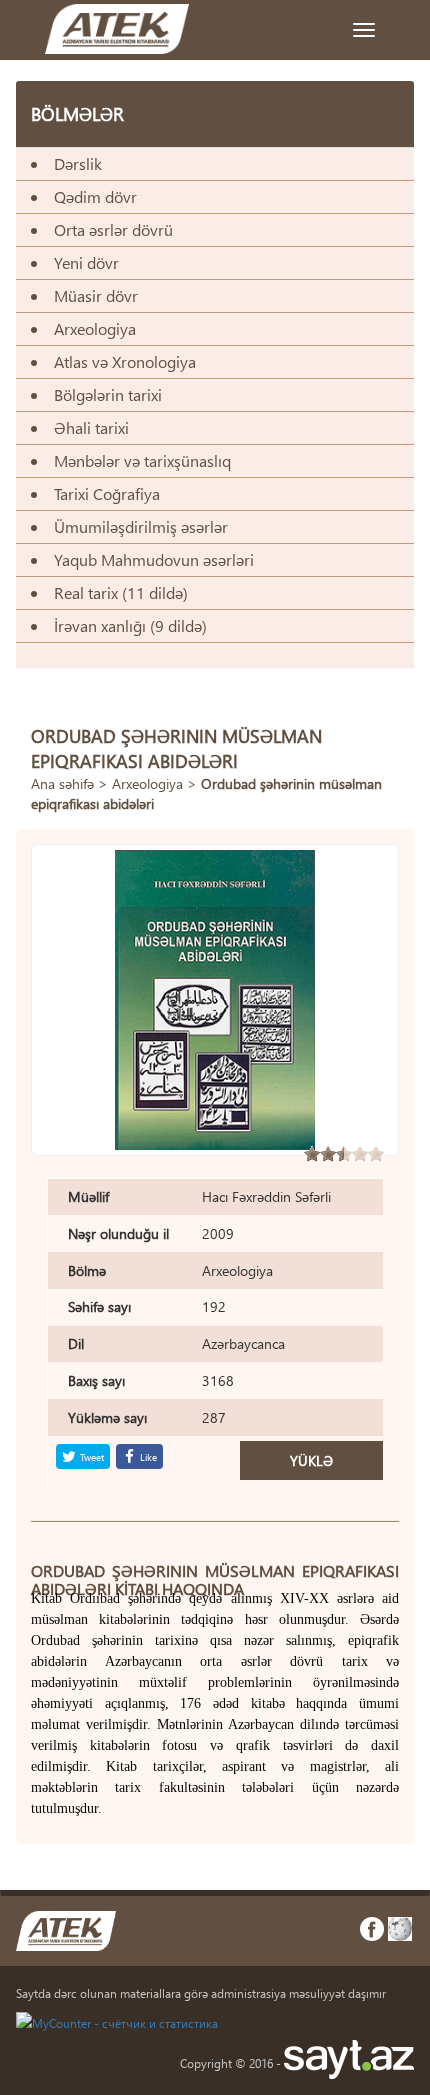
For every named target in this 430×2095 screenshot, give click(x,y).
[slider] (344, 1154)
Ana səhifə (62, 783)
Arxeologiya (147, 783)
